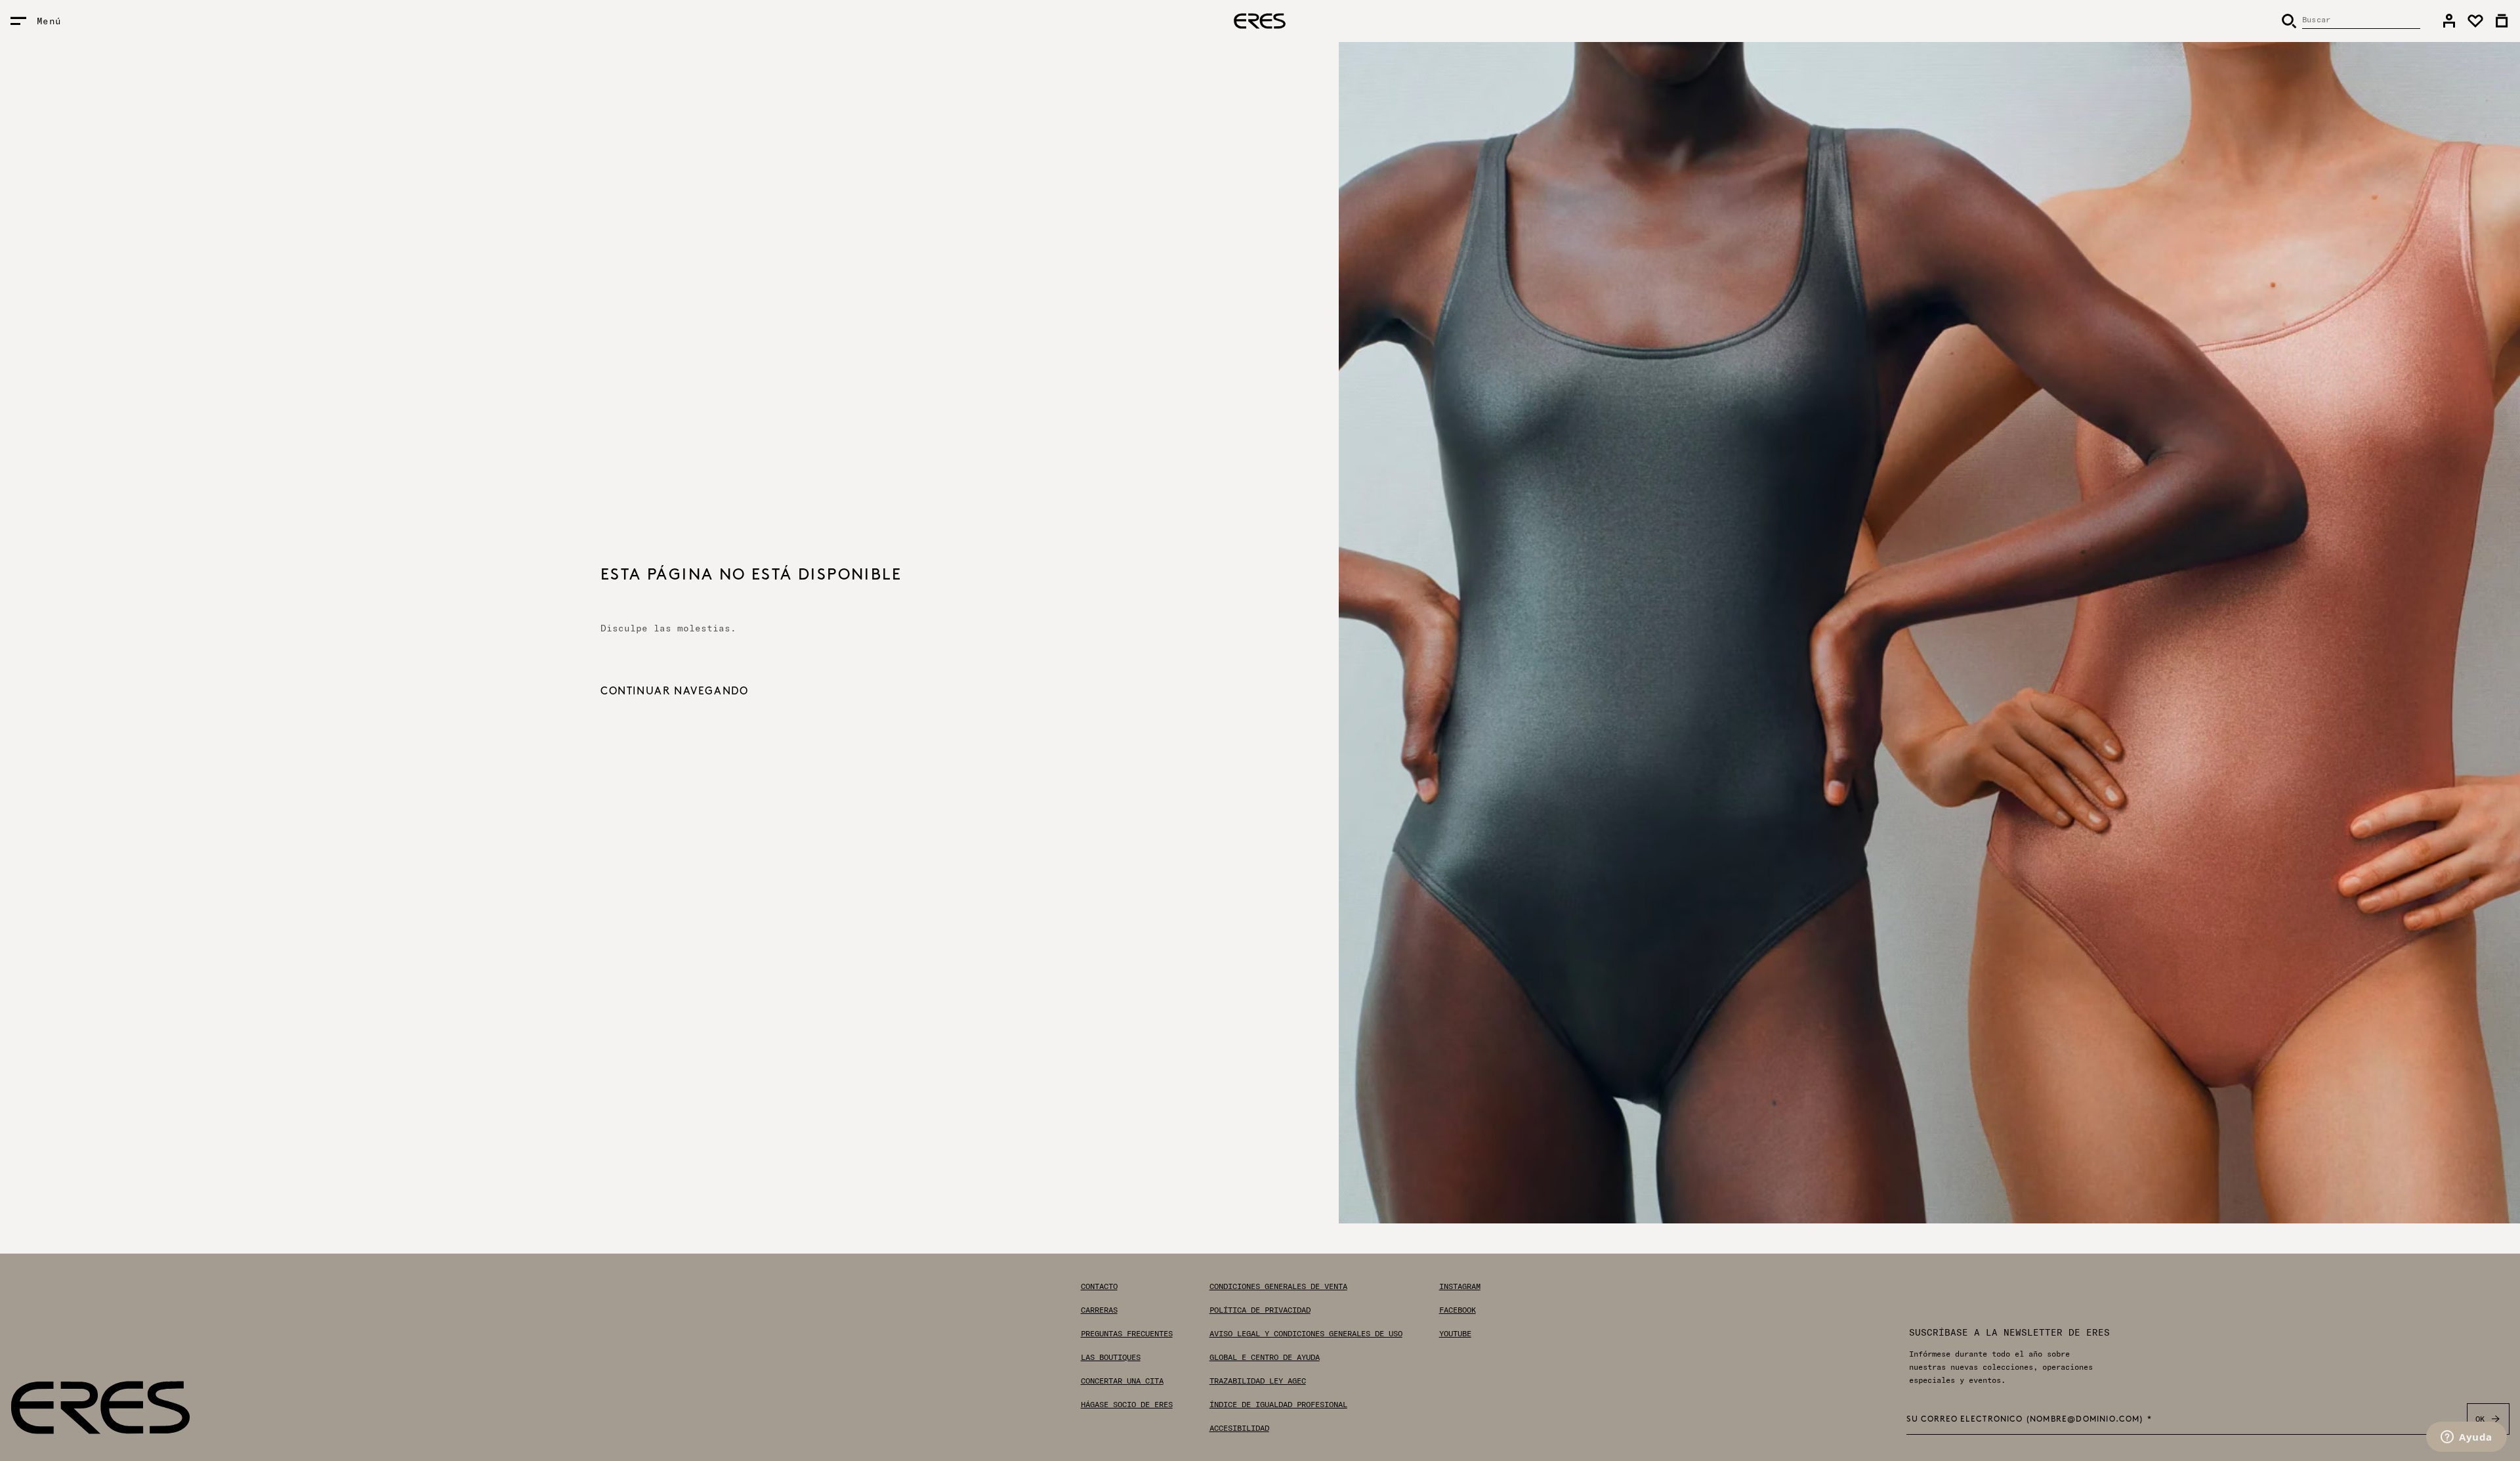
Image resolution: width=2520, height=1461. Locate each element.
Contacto (1099, 1286)
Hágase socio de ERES (1127, 1405)
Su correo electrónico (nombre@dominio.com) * (2029, 1420)
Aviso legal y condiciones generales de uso (1306, 1334)
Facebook (1458, 1310)
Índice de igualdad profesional (1278, 1405)
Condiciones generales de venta (1278, 1286)
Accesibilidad (1239, 1428)
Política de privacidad (1260, 1310)
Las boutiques (1111, 1357)
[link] (2449, 21)
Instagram (1460, 1286)
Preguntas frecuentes (1127, 1334)
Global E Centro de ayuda (1265, 1357)
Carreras (1099, 1310)
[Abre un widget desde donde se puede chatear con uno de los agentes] (2467, 1438)
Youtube (1455, 1334)
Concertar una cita (1122, 1381)
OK (2480, 1419)
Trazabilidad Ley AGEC (1258, 1381)
